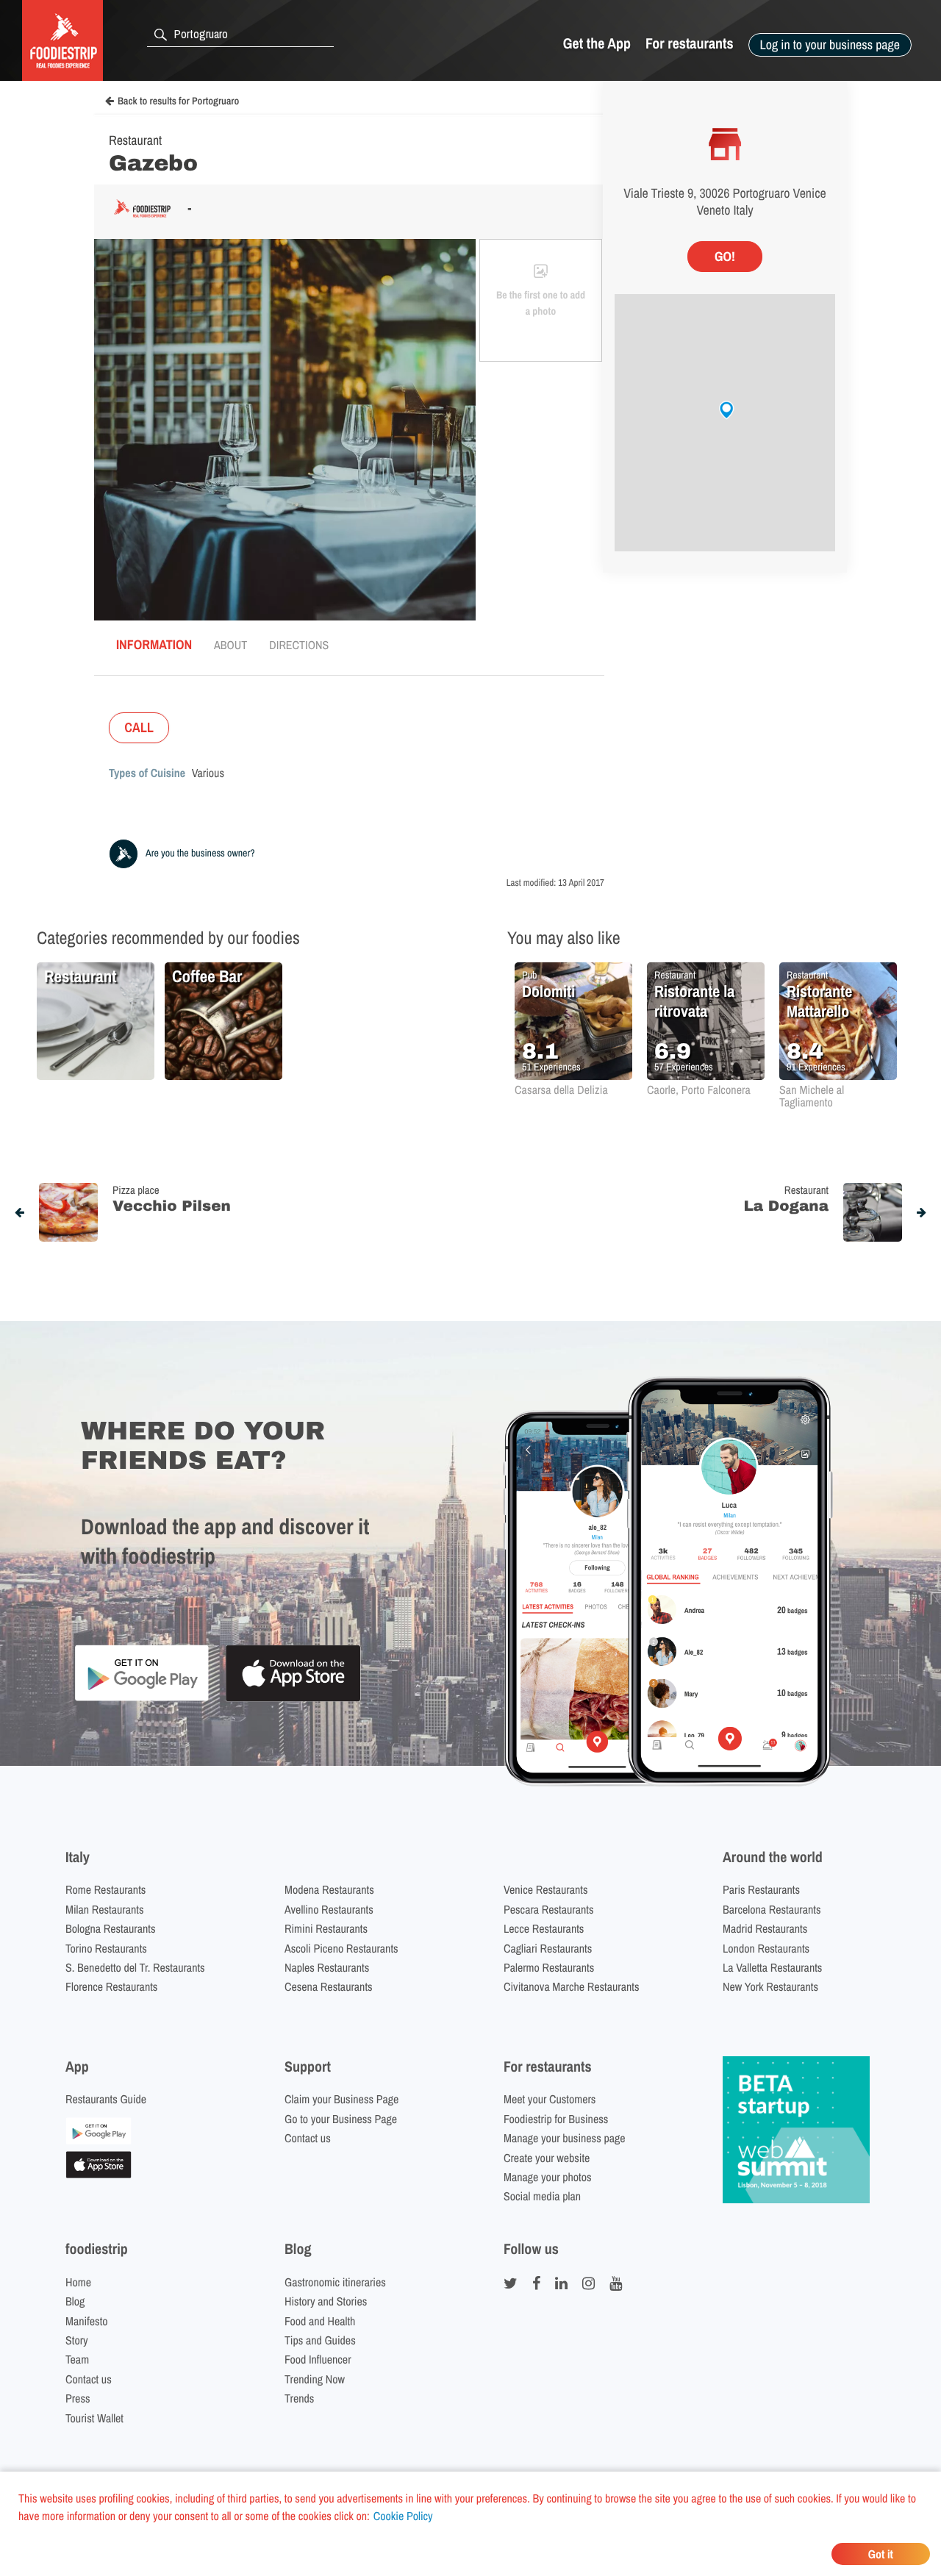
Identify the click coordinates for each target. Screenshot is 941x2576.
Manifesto (87, 2321)
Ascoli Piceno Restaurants (341, 1948)
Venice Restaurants (546, 1889)
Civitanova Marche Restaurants (572, 1986)
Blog (75, 2301)
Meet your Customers (550, 2099)
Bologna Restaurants (111, 1928)
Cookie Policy (403, 2516)
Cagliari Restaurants (548, 1948)
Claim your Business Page (341, 2099)
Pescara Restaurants (549, 1909)
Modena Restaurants (329, 1889)
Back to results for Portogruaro (178, 101)
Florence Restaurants (111, 1986)
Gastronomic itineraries (335, 2282)
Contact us (308, 2138)
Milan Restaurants (104, 1909)
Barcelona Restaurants (772, 1909)
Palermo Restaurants (549, 1967)
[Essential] (99, 2174)
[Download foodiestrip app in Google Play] (142, 1699)
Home (78, 2282)
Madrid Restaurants (765, 1928)
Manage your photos (548, 2177)
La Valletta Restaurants (772, 1967)
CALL (139, 727)
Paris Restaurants (761, 1889)
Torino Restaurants (106, 1948)
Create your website (547, 2158)
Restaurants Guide (106, 2099)
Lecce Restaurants (544, 1928)
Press (78, 2398)
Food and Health (320, 2321)
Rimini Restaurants (326, 1928)
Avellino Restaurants (329, 1909)
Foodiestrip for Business (556, 2119)
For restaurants (690, 44)
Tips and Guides (320, 2340)
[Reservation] (99, 2140)
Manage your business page (565, 2138)
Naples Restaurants (327, 1967)
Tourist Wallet (94, 2418)
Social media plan (542, 2196)
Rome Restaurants (105, 1889)
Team (77, 2359)
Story (77, 2340)
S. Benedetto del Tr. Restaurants (135, 1967)
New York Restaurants (770, 1986)
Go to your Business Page (341, 2119)
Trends (299, 2398)
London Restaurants (766, 1948)
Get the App (597, 44)
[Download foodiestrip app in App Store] (293, 1699)
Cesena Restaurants (329, 1986)
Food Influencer (318, 2359)
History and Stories (326, 2301)
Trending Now (315, 2379)
